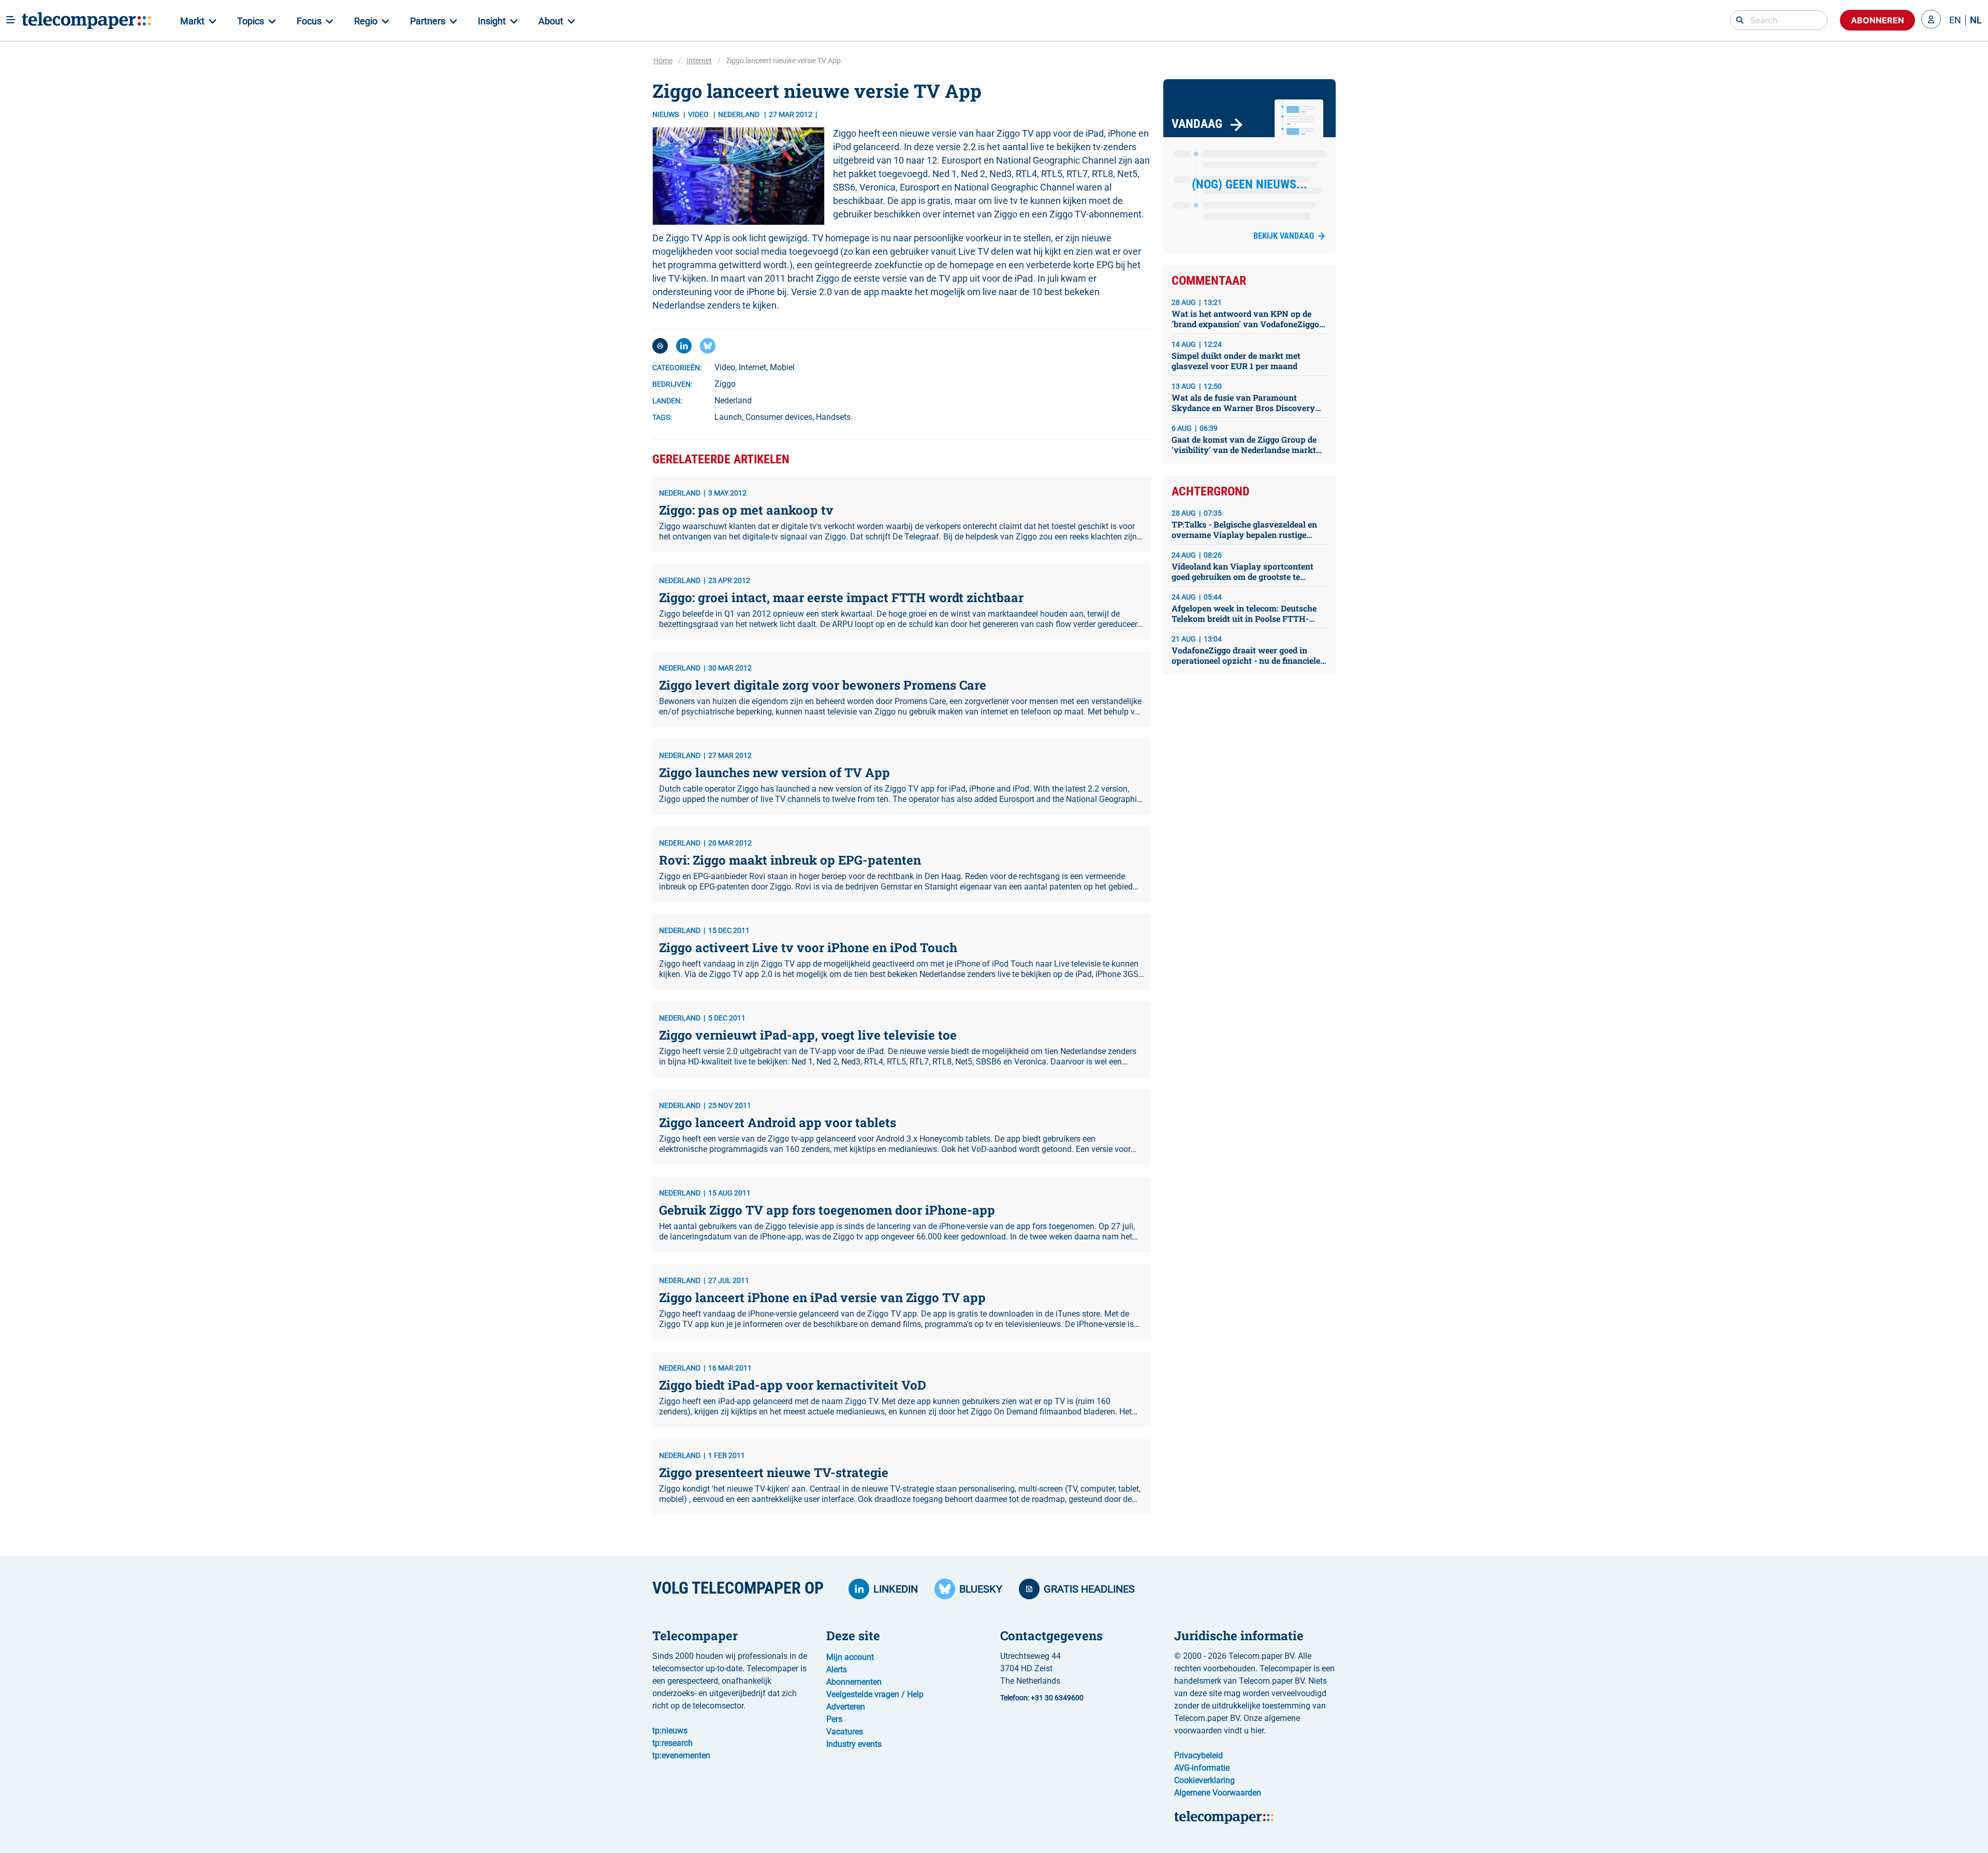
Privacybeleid (1198, 1755)
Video (699, 114)
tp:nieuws (670, 1731)
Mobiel (782, 367)
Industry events (854, 1744)
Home (663, 61)
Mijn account (850, 1657)
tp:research (673, 1743)
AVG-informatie (1202, 1768)
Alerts (837, 1669)
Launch (728, 417)
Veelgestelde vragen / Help (875, 1694)
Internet (699, 61)
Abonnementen (854, 1682)
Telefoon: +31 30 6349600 (1042, 1698)
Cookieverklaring (1204, 1780)
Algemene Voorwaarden (1218, 1793)
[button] (1931, 20)
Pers (834, 1719)
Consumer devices (779, 417)
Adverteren (846, 1707)
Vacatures (845, 1732)
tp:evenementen (681, 1755)
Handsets (833, 417)
